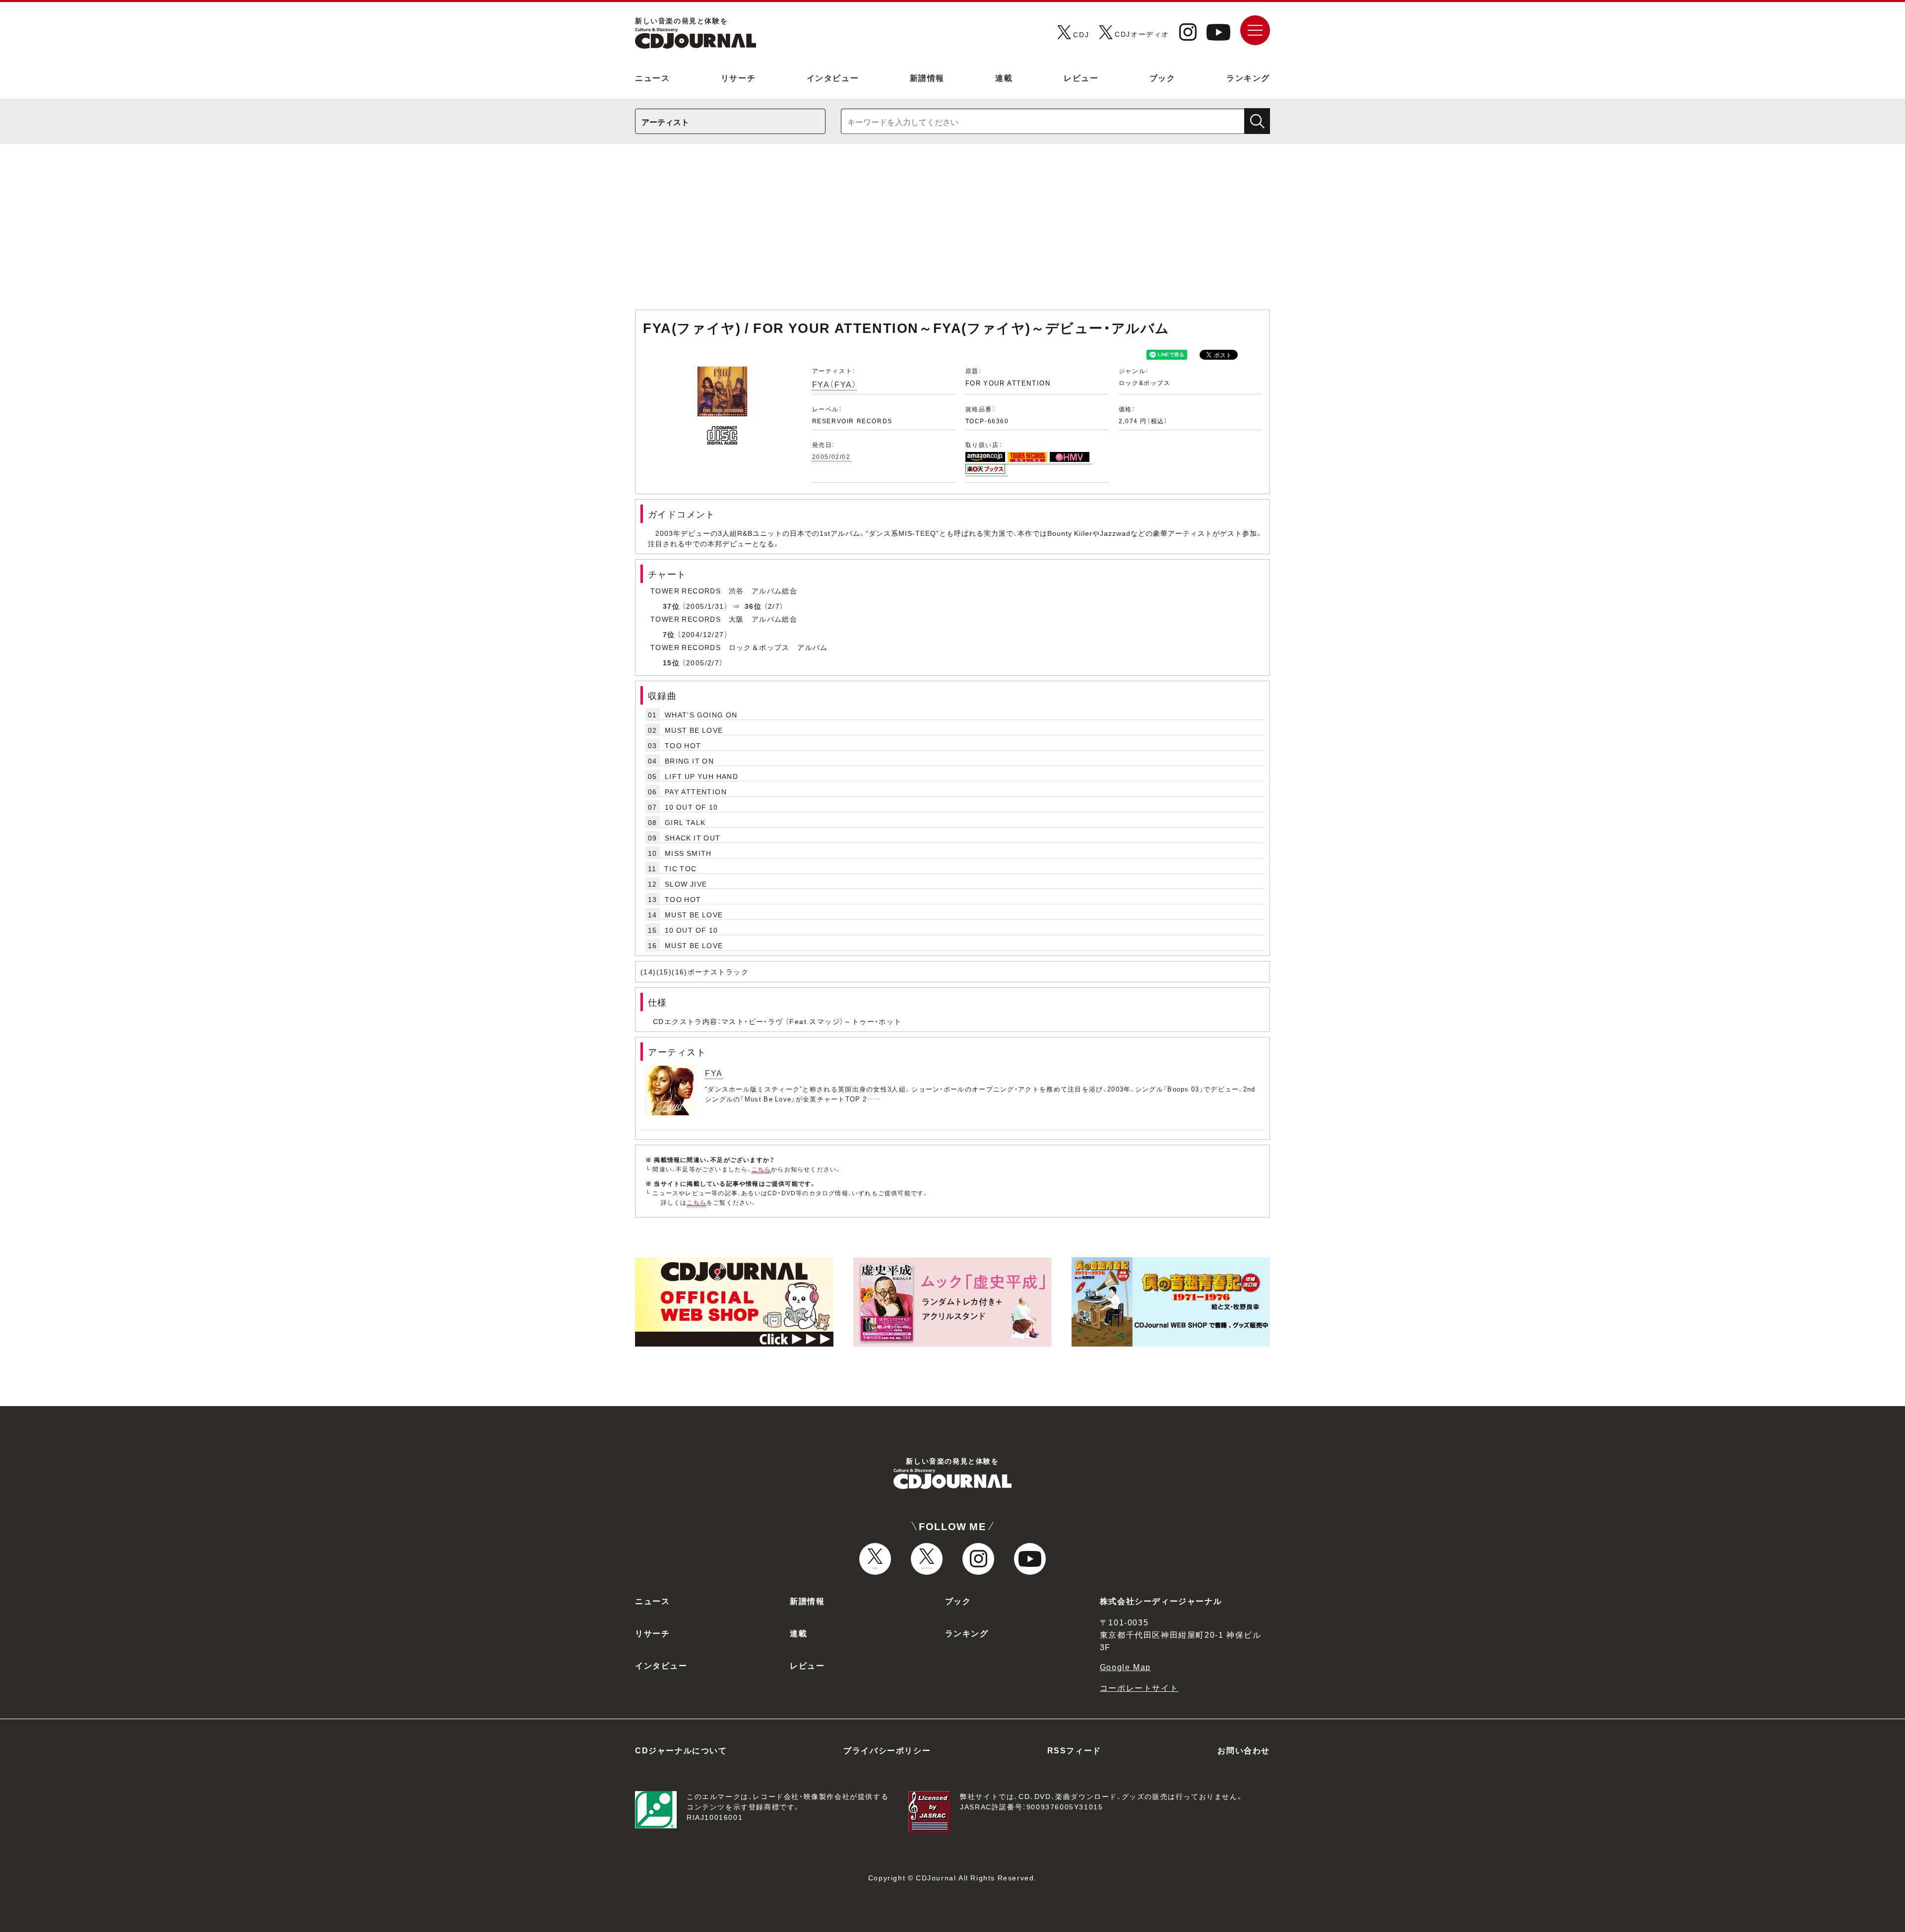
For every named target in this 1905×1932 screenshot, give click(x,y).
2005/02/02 (831, 456)
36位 (753, 606)
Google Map (1125, 1667)
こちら (762, 1169)
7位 (669, 634)
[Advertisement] (952, 232)
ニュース (652, 77)
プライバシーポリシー (887, 1750)
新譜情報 (927, 77)
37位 (671, 606)
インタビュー (833, 77)
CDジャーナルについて (681, 1750)
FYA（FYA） (835, 384)
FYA (714, 1073)
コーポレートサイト (1139, 1687)
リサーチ (738, 77)
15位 (671, 662)
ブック (1163, 77)
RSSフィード (1074, 1750)
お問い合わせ (1244, 1750)
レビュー (1081, 77)
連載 (1004, 77)
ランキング (1248, 77)
